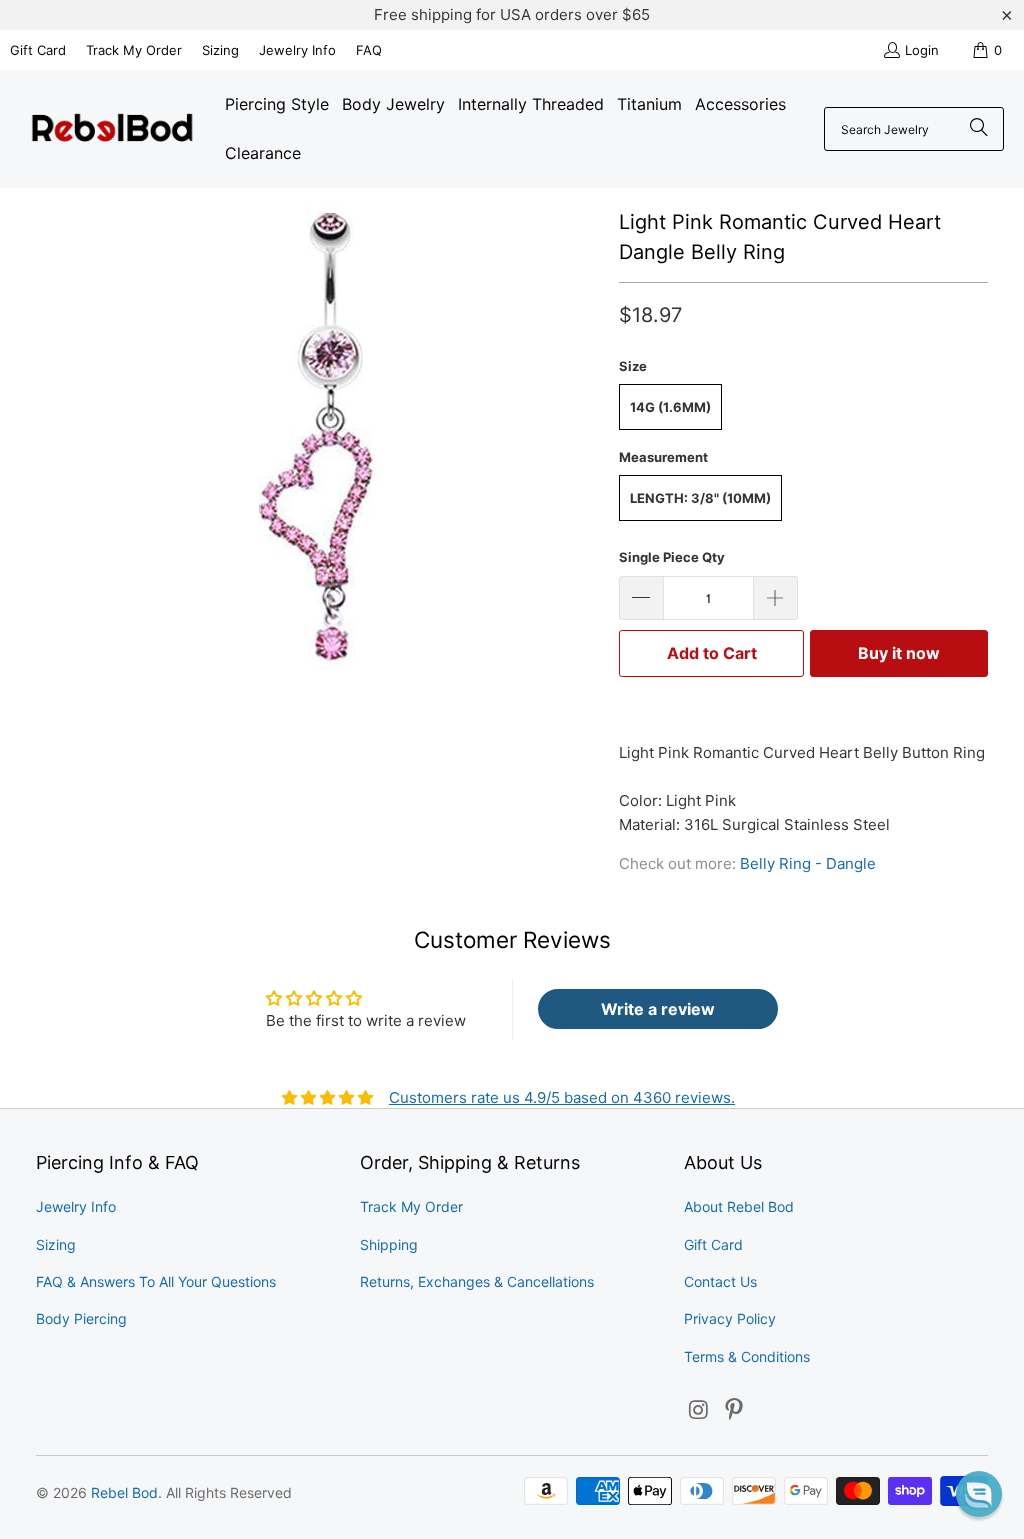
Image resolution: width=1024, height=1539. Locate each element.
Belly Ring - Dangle (808, 863)
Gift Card (38, 50)
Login (922, 50)
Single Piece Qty (672, 557)
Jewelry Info (297, 50)
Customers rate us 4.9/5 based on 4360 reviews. (562, 1097)
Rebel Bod (124, 1492)
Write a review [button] (658, 1009)
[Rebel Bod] (112, 129)
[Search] (979, 129)
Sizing (220, 50)
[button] (979, 1494)
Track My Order (134, 50)
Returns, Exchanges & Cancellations (477, 1281)
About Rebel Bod (739, 1206)
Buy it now (899, 653)
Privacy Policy (730, 1318)
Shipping (389, 1244)
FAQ (369, 50)
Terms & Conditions (747, 1356)
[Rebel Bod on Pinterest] (735, 1410)
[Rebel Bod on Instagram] (699, 1410)
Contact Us (720, 1281)
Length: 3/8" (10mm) (700, 498)
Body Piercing (81, 1318)
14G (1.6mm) (670, 407)
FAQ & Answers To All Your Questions (156, 1281)
